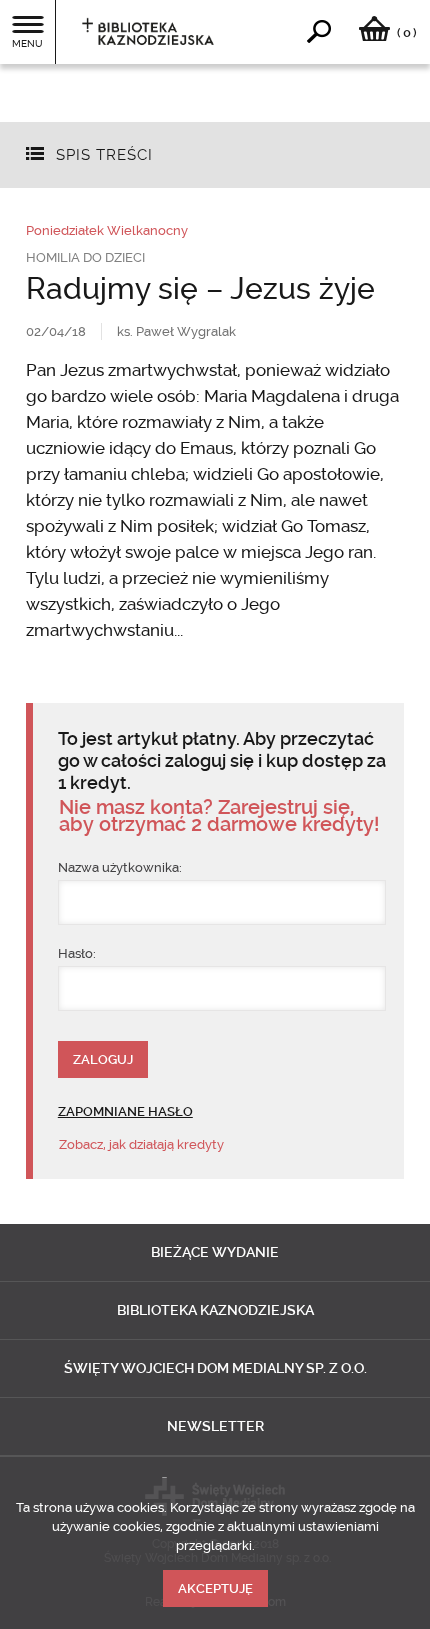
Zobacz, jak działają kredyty (141, 1144)
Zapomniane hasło (125, 1111)
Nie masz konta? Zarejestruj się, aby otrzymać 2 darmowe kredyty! (219, 816)
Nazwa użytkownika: (120, 867)
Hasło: (77, 953)
